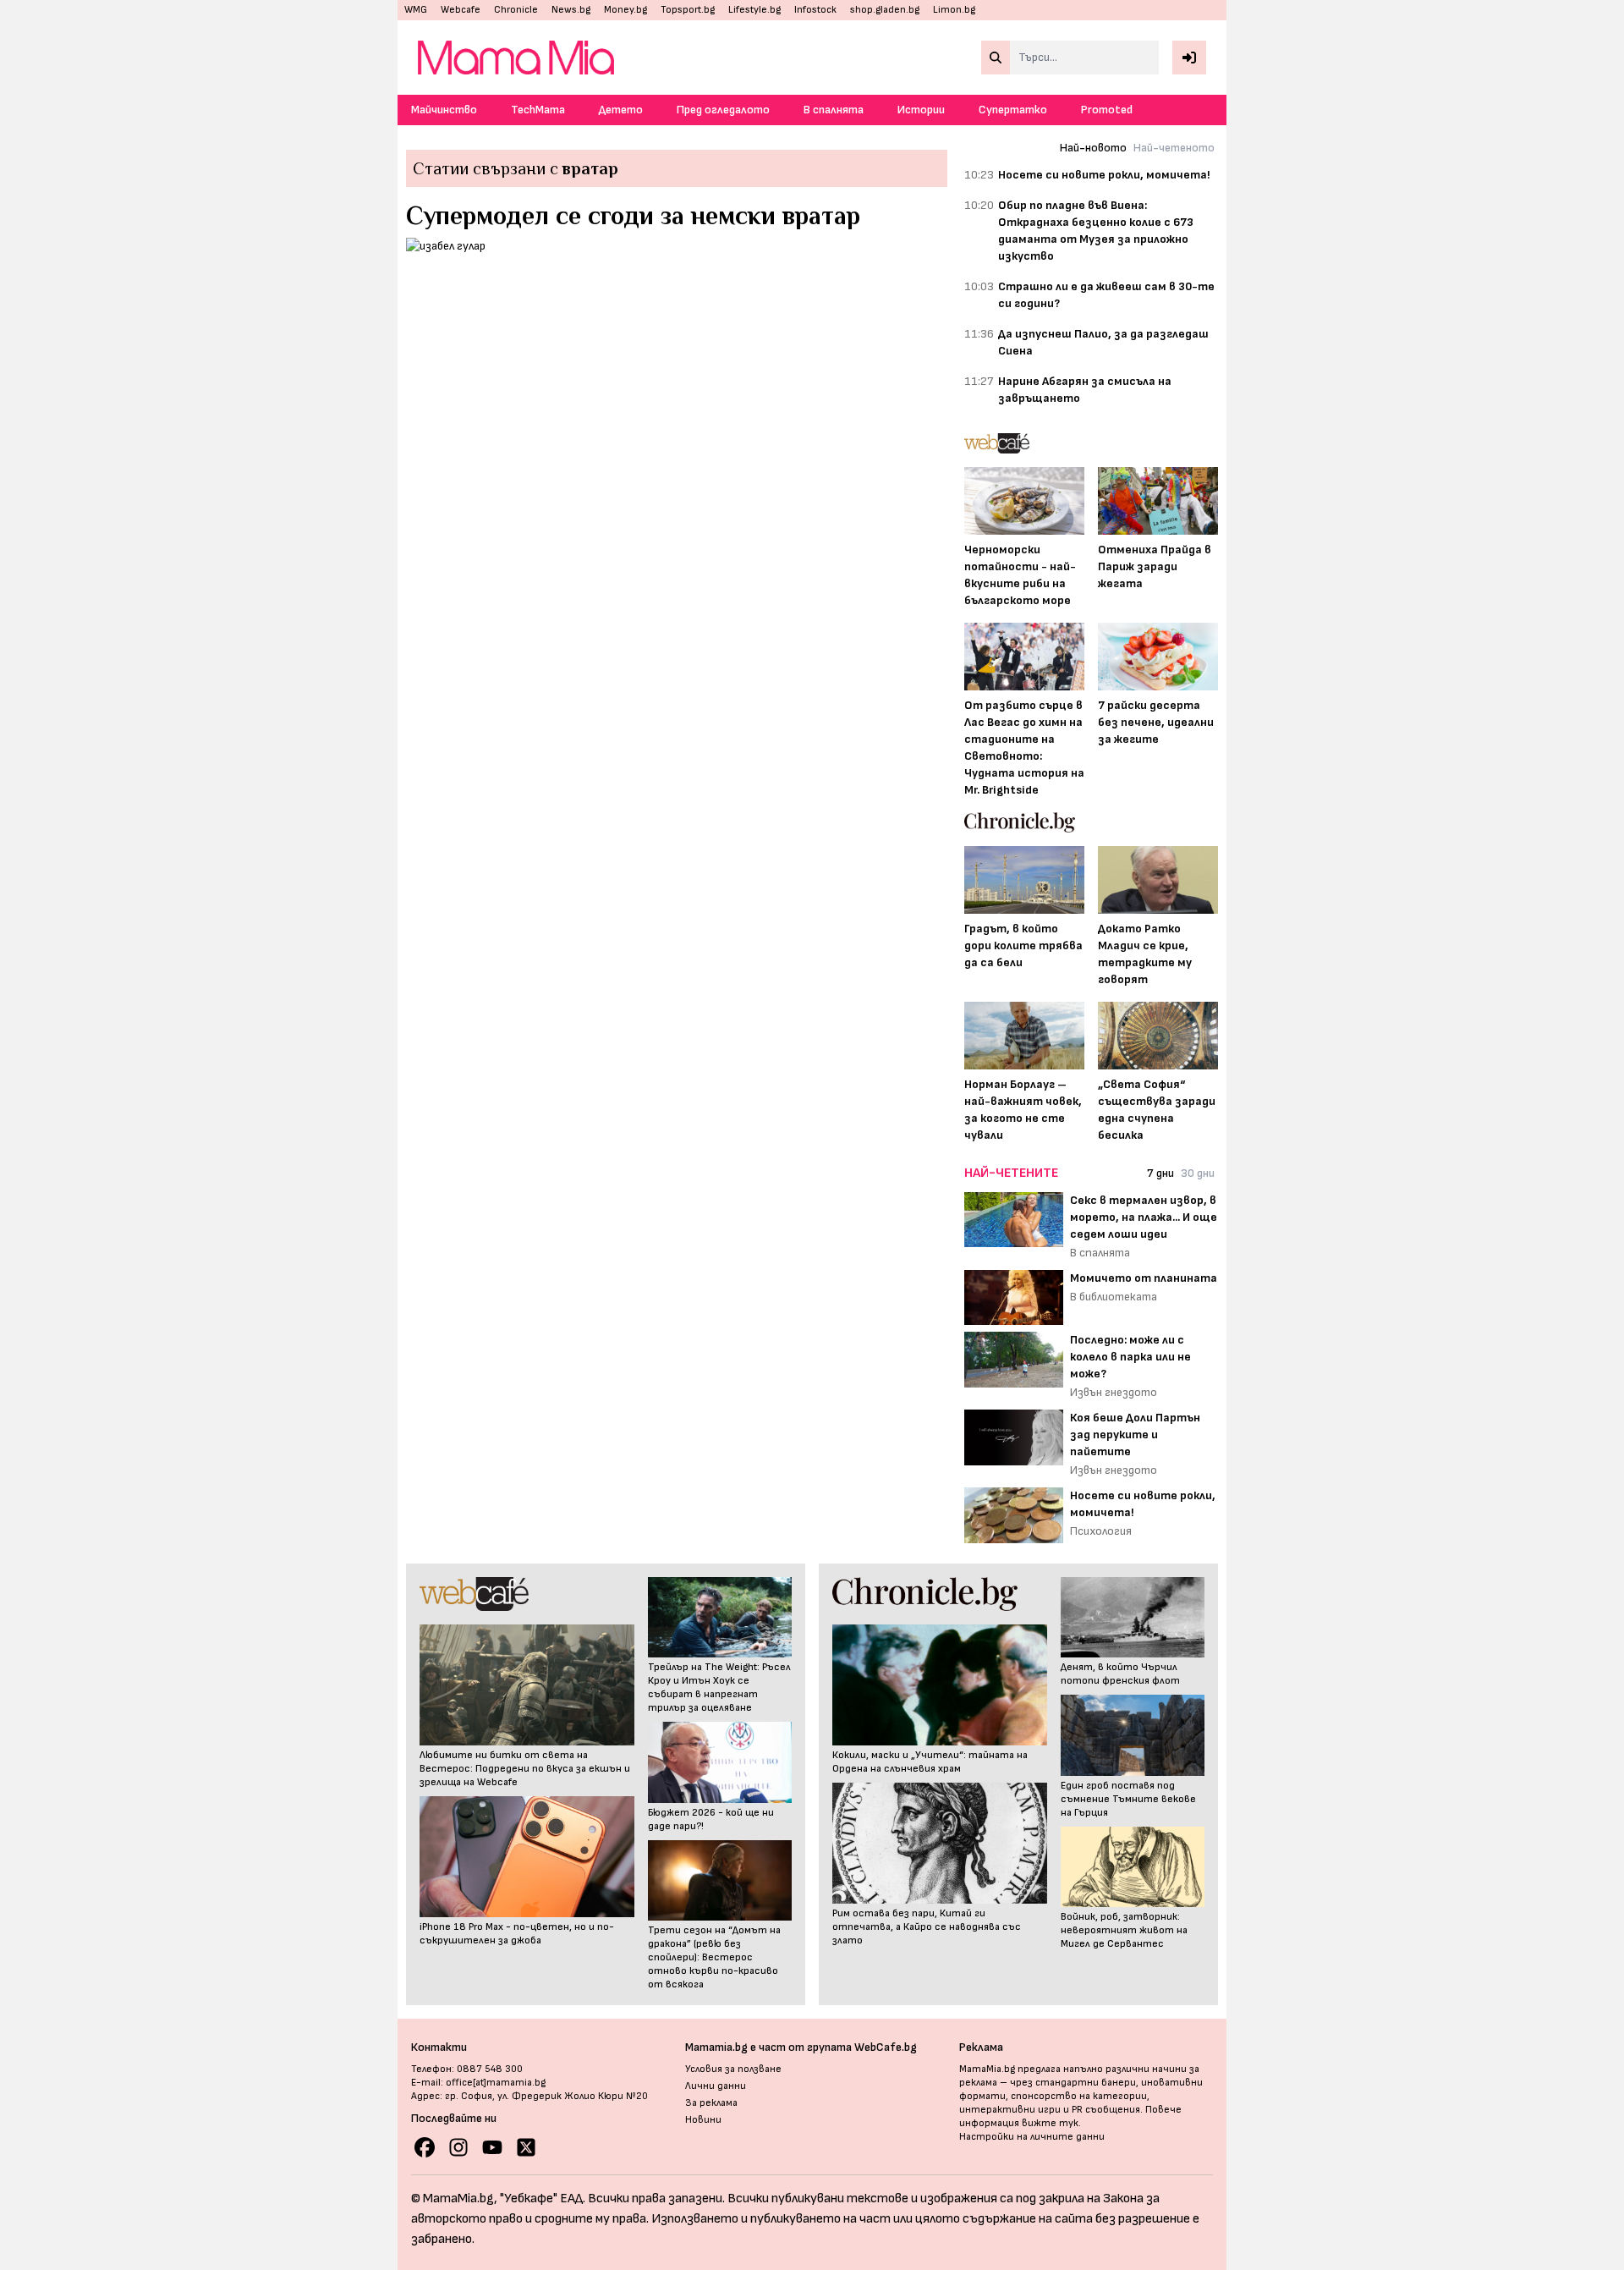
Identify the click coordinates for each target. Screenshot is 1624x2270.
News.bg (571, 10)
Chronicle (516, 10)
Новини (703, 2120)
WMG (416, 10)
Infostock (815, 10)
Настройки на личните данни (1032, 2137)
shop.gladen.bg (885, 10)
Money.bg (625, 10)
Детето (621, 110)
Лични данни (716, 2086)
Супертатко (1013, 110)
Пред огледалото (723, 110)
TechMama (538, 110)
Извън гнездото (1114, 1392)
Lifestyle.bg (754, 10)
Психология (1101, 1531)
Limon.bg (954, 10)
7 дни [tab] (1160, 1173)
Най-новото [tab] (1093, 148)
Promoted (1107, 110)
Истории (921, 110)
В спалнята (834, 110)
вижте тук (1050, 2123)
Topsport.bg (688, 10)
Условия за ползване (733, 2069)
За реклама (711, 2103)
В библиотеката (1114, 1297)
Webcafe (461, 10)
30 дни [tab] (1198, 1173)
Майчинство (444, 110)
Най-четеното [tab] (1174, 148)
